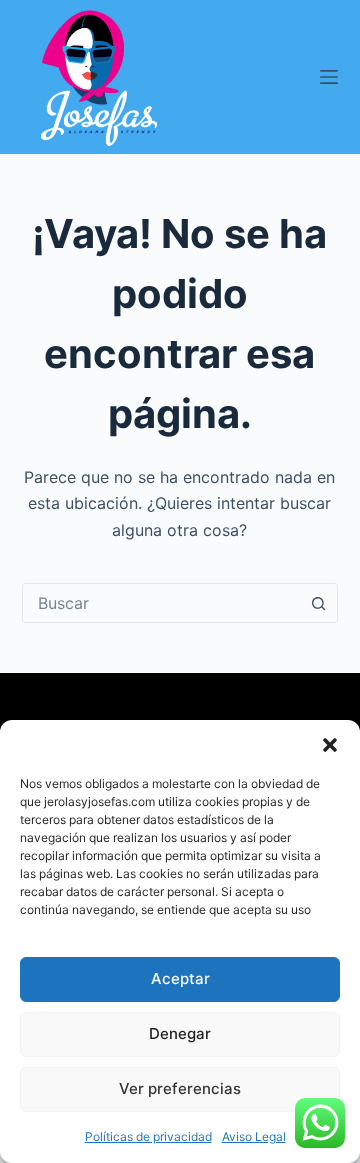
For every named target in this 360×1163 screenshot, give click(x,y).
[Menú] (329, 77)
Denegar (180, 1033)
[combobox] (161, 603)
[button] (330, 745)
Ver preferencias (180, 1088)
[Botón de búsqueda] (318, 603)
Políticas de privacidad (148, 1136)
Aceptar (180, 978)
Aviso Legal (254, 1136)
